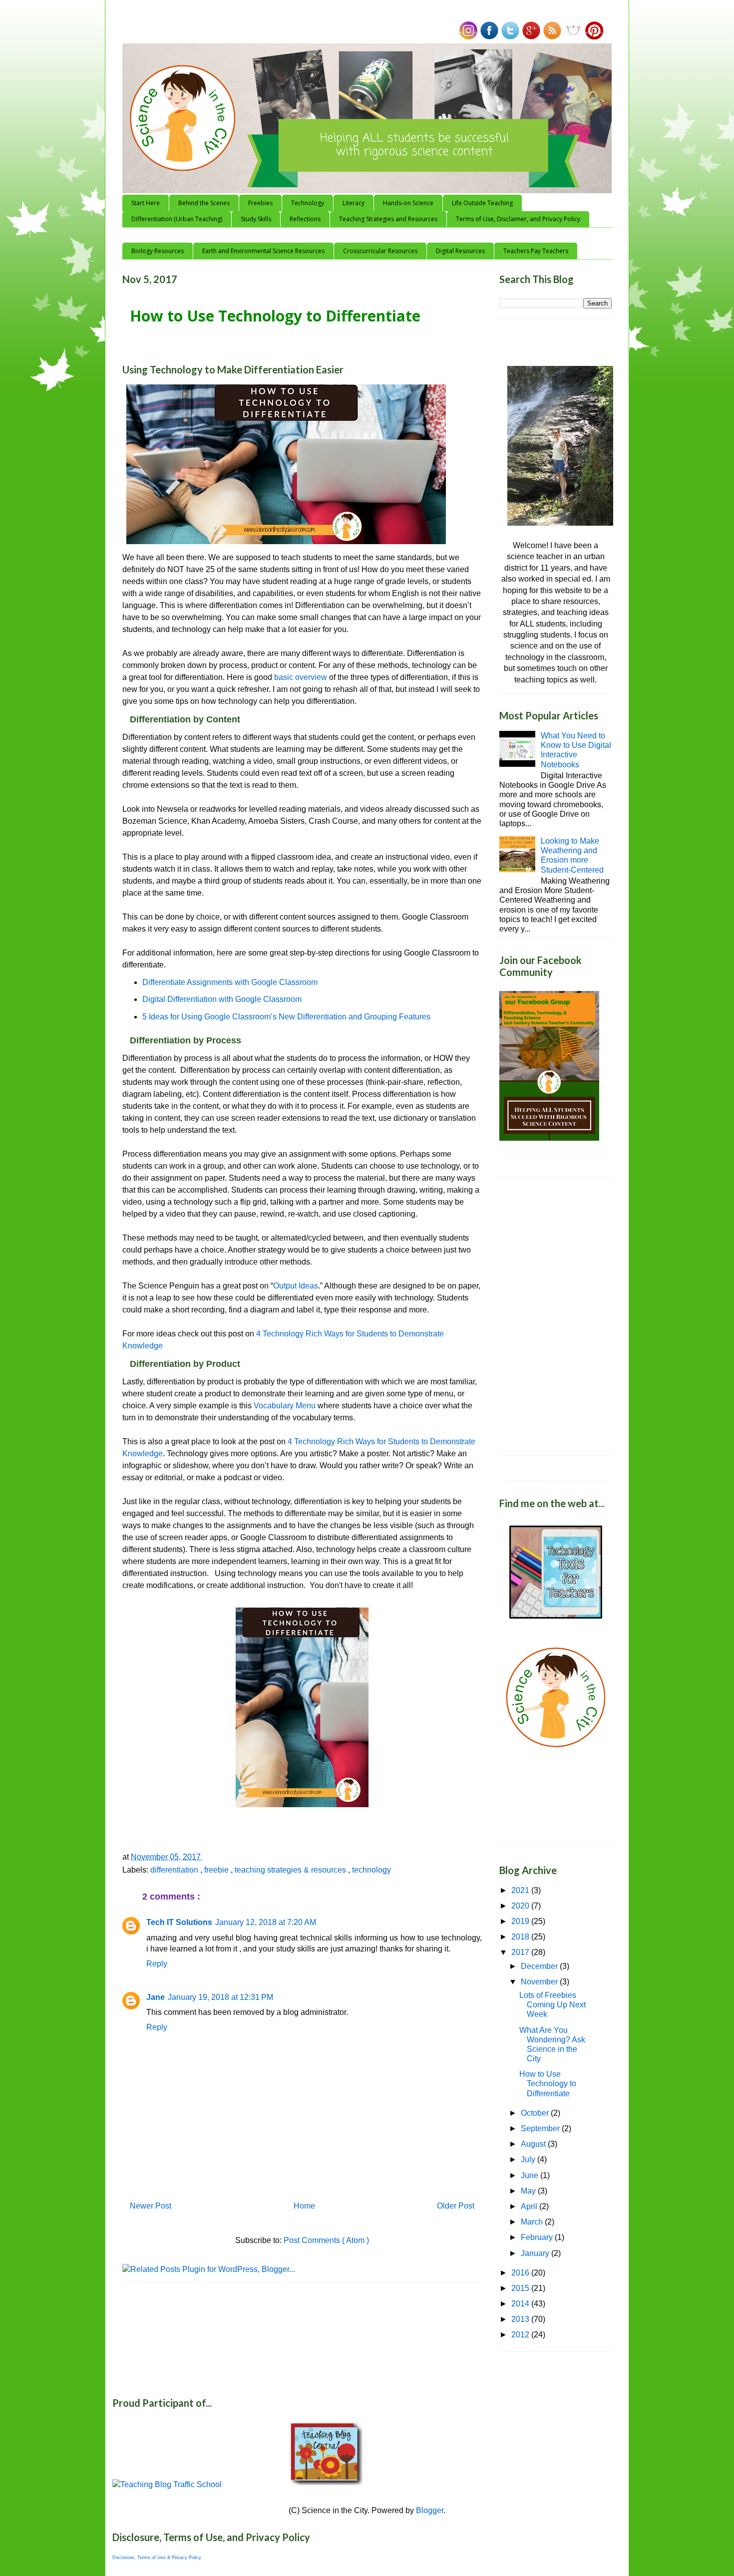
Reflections (305, 219)
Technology (308, 203)
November (540, 1982)
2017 (521, 1952)
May (529, 2191)
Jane (156, 1997)
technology (371, 1870)
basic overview (302, 677)
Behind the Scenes (204, 203)
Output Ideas (296, 1286)
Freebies (260, 203)
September (541, 2128)
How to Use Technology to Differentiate (548, 2084)
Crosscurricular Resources (380, 251)
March (533, 2222)
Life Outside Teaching (482, 203)
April (530, 2206)
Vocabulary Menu (285, 1406)
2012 (521, 2335)
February (538, 2237)
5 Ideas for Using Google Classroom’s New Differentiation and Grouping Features (286, 1017)
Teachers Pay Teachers (536, 251)
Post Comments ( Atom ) (326, 2240)
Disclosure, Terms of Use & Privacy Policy (157, 2558)
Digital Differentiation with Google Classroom (222, 999)
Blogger (430, 2510)
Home (304, 2206)
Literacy (354, 203)
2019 (521, 1921)
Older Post (456, 2206)
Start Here (146, 203)
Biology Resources (158, 251)
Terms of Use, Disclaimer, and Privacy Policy (518, 219)
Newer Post (151, 2206)
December (540, 1966)
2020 (521, 1906)
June (531, 2175)
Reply (157, 1964)
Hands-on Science (408, 203)
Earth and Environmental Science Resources (263, 251)
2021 (521, 1890)
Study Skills (256, 219)
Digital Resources (460, 251)
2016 (521, 2273)
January (536, 2253)
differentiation (175, 1870)
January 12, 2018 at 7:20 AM (266, 1922)
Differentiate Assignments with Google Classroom (230, 982)
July (529, 2159)
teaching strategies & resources (291, 1870)
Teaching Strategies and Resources (388, 219)
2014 (521, 2304)
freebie (217, 1870)
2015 (521, 2288)
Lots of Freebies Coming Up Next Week (552, 2005)
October (536, 2113)
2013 (521, 2319)
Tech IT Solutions (179, 1922)
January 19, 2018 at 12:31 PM (220, 1997)
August (534, 2144)
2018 (521, 1937)
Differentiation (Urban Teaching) (177, 219)
